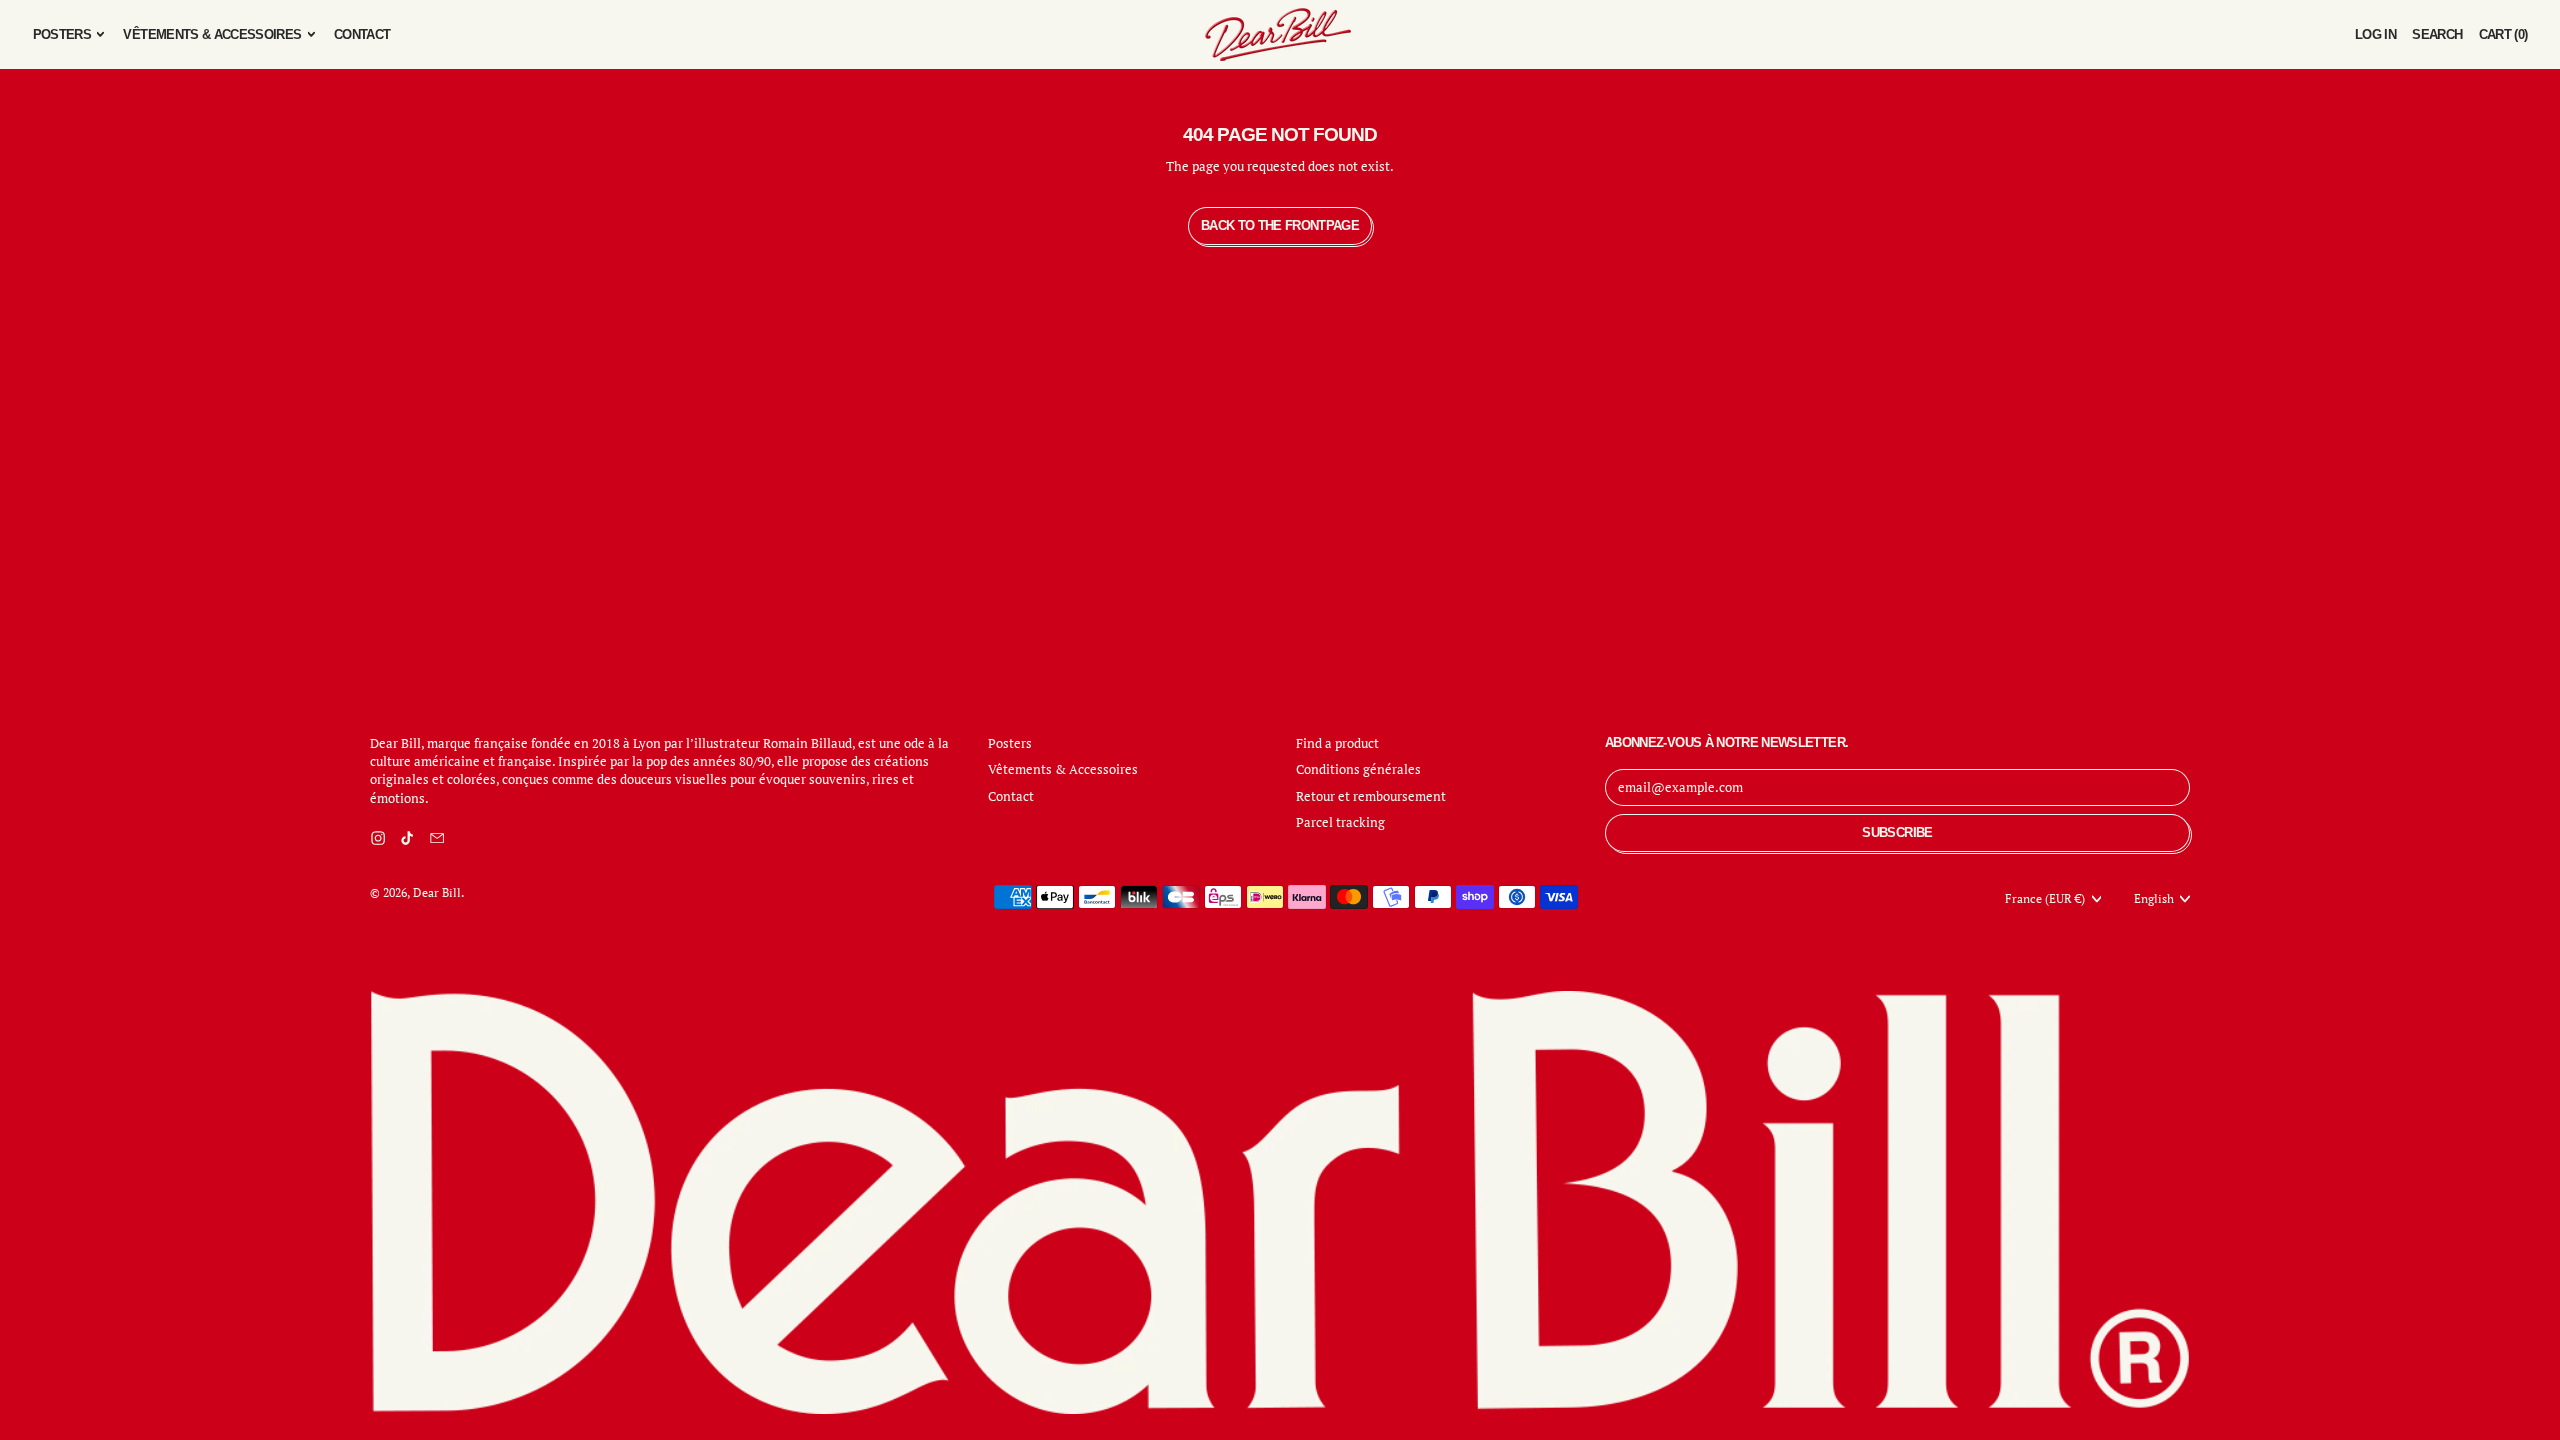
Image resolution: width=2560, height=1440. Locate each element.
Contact (362, 34)
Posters (1010, 743)
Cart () (2503, 39)
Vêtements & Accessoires (1063, 769)
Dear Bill (437, 892)
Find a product (1337, 743)
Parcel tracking (1340, 822)
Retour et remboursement (1371, 796)
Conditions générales (1358, 769)
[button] (2437, 34)
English (2154, 898)
